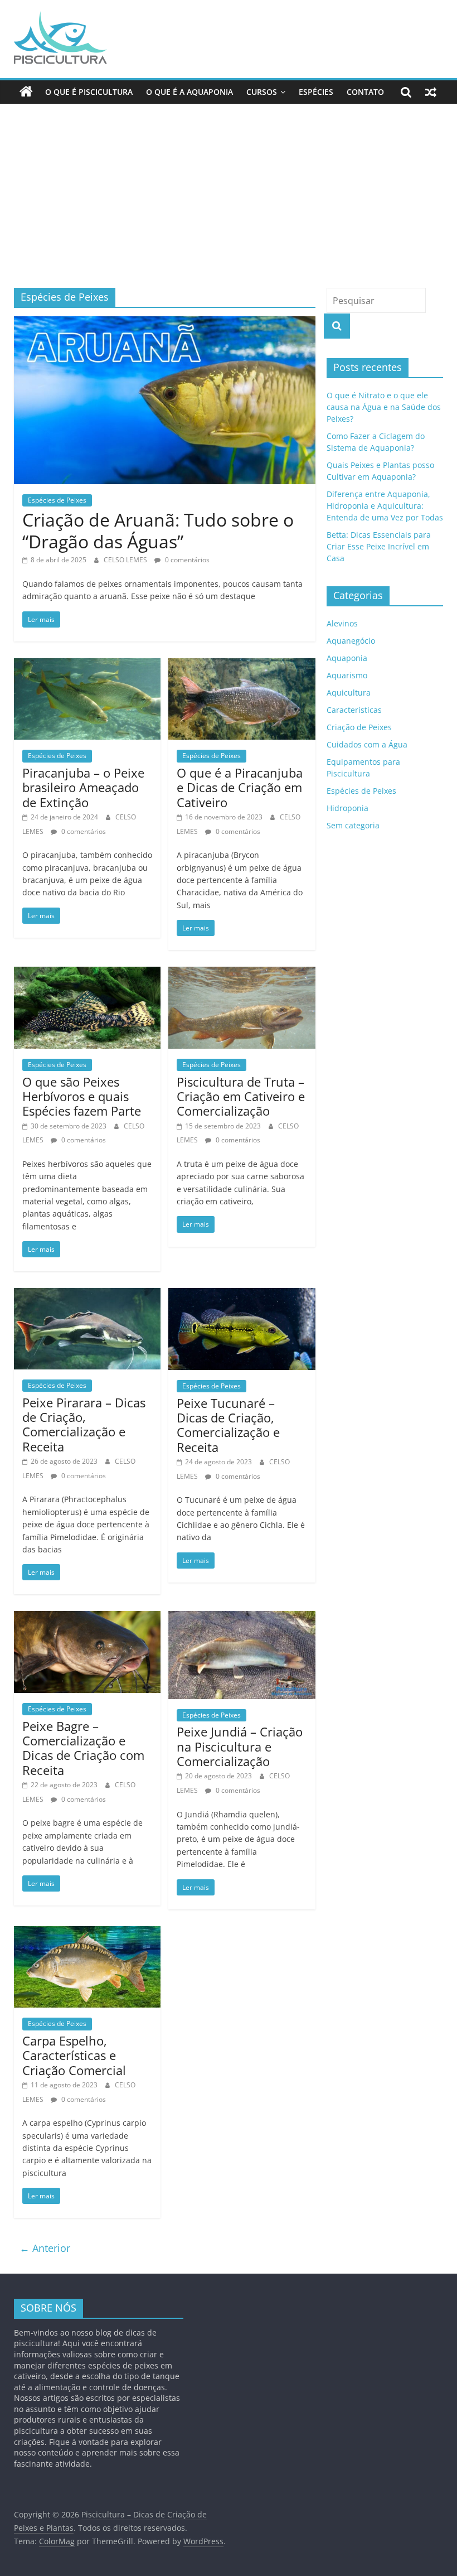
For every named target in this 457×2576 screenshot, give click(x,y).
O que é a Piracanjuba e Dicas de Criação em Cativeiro (240, 787)
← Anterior (45, 2248)
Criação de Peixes (359, 727)
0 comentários (186, 560)
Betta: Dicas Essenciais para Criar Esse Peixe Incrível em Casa (379, 546)
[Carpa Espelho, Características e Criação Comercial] (87, 1933)
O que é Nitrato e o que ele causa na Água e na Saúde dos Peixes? (384, 407)
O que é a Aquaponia (189, 92)
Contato (365, 92)
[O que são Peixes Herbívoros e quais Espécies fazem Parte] (87, 973)
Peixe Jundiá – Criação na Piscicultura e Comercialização (240, 1746)
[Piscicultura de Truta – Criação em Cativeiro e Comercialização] (242, 973)
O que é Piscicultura (89, 92)
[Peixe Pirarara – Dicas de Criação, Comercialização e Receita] (87, 1295)
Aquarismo (347, 675)
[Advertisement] (229, 204)
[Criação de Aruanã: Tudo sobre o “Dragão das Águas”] (165, 323)
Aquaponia (347, 658)
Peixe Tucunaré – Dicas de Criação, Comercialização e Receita (228, 1425)
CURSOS (262, 92)
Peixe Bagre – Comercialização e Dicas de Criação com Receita (83, 1748)
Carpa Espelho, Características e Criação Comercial (74, 2055)
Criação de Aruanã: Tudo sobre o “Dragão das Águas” (158, 530)
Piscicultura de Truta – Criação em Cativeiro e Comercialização (241, 1096)
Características (354, 710)
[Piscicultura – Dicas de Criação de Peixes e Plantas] (26, 92)
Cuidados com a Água (367, 744)
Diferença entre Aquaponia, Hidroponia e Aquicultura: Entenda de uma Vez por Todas (385, 506)
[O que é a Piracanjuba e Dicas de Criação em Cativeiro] (242, 665)
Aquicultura (349, 693)
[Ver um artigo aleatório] (431, 92)
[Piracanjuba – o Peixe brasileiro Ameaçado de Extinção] (87, 665)
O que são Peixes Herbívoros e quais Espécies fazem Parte (82, 1096)
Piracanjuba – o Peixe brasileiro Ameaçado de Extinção (83, 787)
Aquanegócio (351, 641)
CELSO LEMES (126, 560)
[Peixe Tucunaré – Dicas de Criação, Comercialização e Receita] (242, 1295)
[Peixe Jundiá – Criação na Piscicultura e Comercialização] (242, 1618)
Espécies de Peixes (57, 500)
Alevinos (342, 623)
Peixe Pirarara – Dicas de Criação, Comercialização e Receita (84, 1424)
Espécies (316, 92)
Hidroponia (347, 808)
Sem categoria (353, 825)
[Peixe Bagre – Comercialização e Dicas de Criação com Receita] (87, 1618)
